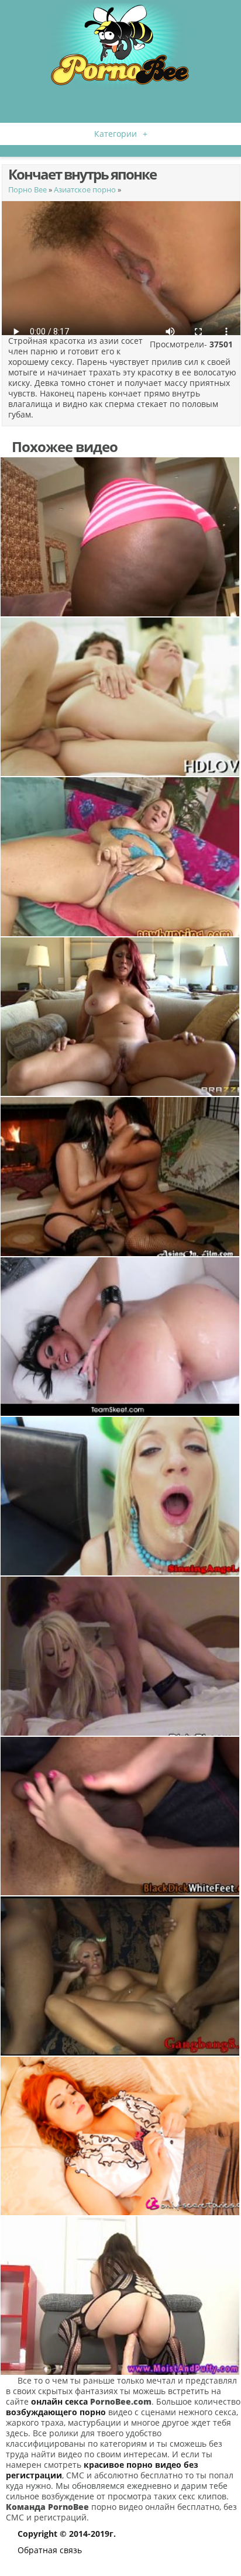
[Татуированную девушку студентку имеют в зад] (120, 1337)
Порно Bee (27, 189)
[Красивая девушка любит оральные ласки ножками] (120, 1816)
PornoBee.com (121, 2401)
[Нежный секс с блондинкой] (120, 697)
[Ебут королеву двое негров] (120, 1976)
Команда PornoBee (47, 2507)
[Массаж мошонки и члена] (120, 1496)
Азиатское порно (86, 189)
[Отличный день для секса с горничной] (120, 1017)
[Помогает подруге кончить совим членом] (120, 537)
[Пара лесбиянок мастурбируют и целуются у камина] (120, 1176)
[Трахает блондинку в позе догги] (120, 1656)
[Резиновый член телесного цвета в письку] (120, 2296)
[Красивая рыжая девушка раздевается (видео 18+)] (120, 2136)
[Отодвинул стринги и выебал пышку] (120, 856)
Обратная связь (50, 2550)
